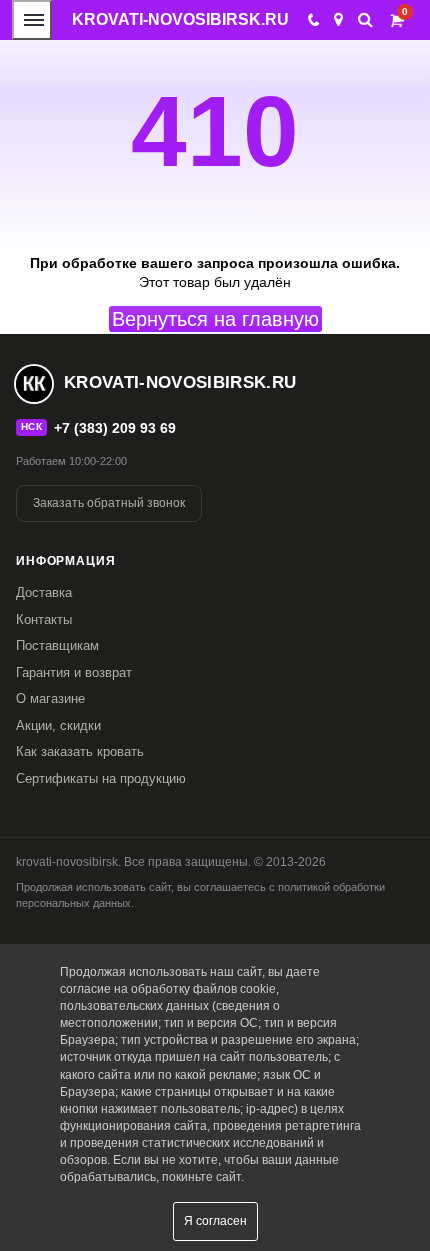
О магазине (50, 698)
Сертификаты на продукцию (101, 778)
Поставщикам (57, 645)
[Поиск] (365, 19)
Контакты (44, 619)
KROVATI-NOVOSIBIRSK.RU (180, 19)
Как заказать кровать (80, 751)
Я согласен (215, 1221)
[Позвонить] (312, 20)
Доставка (44, 592)
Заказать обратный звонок (109, 503)
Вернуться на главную (215, 319)
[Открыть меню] (32, 20)
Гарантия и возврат (74, 672)
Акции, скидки (58, 725)
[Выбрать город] (338, 20)
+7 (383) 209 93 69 (115, 428)
